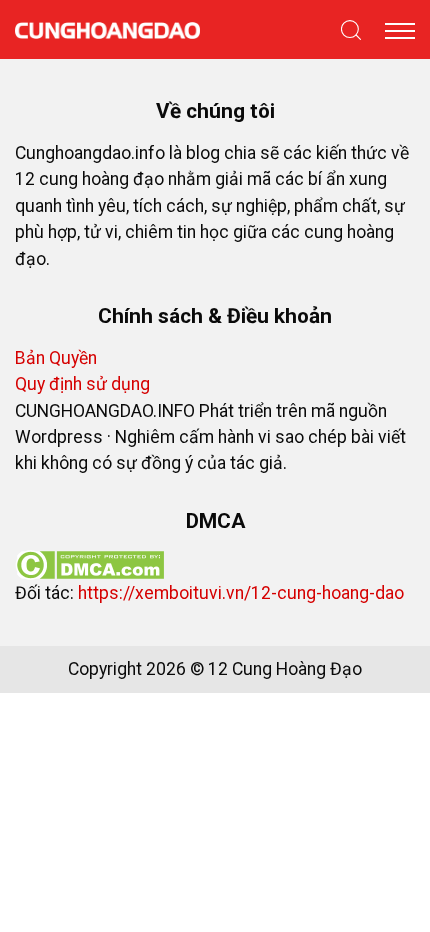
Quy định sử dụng (82, 384)
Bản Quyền (56, 358)
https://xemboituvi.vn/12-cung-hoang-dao (241, 593)
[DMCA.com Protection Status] (89, 563)
